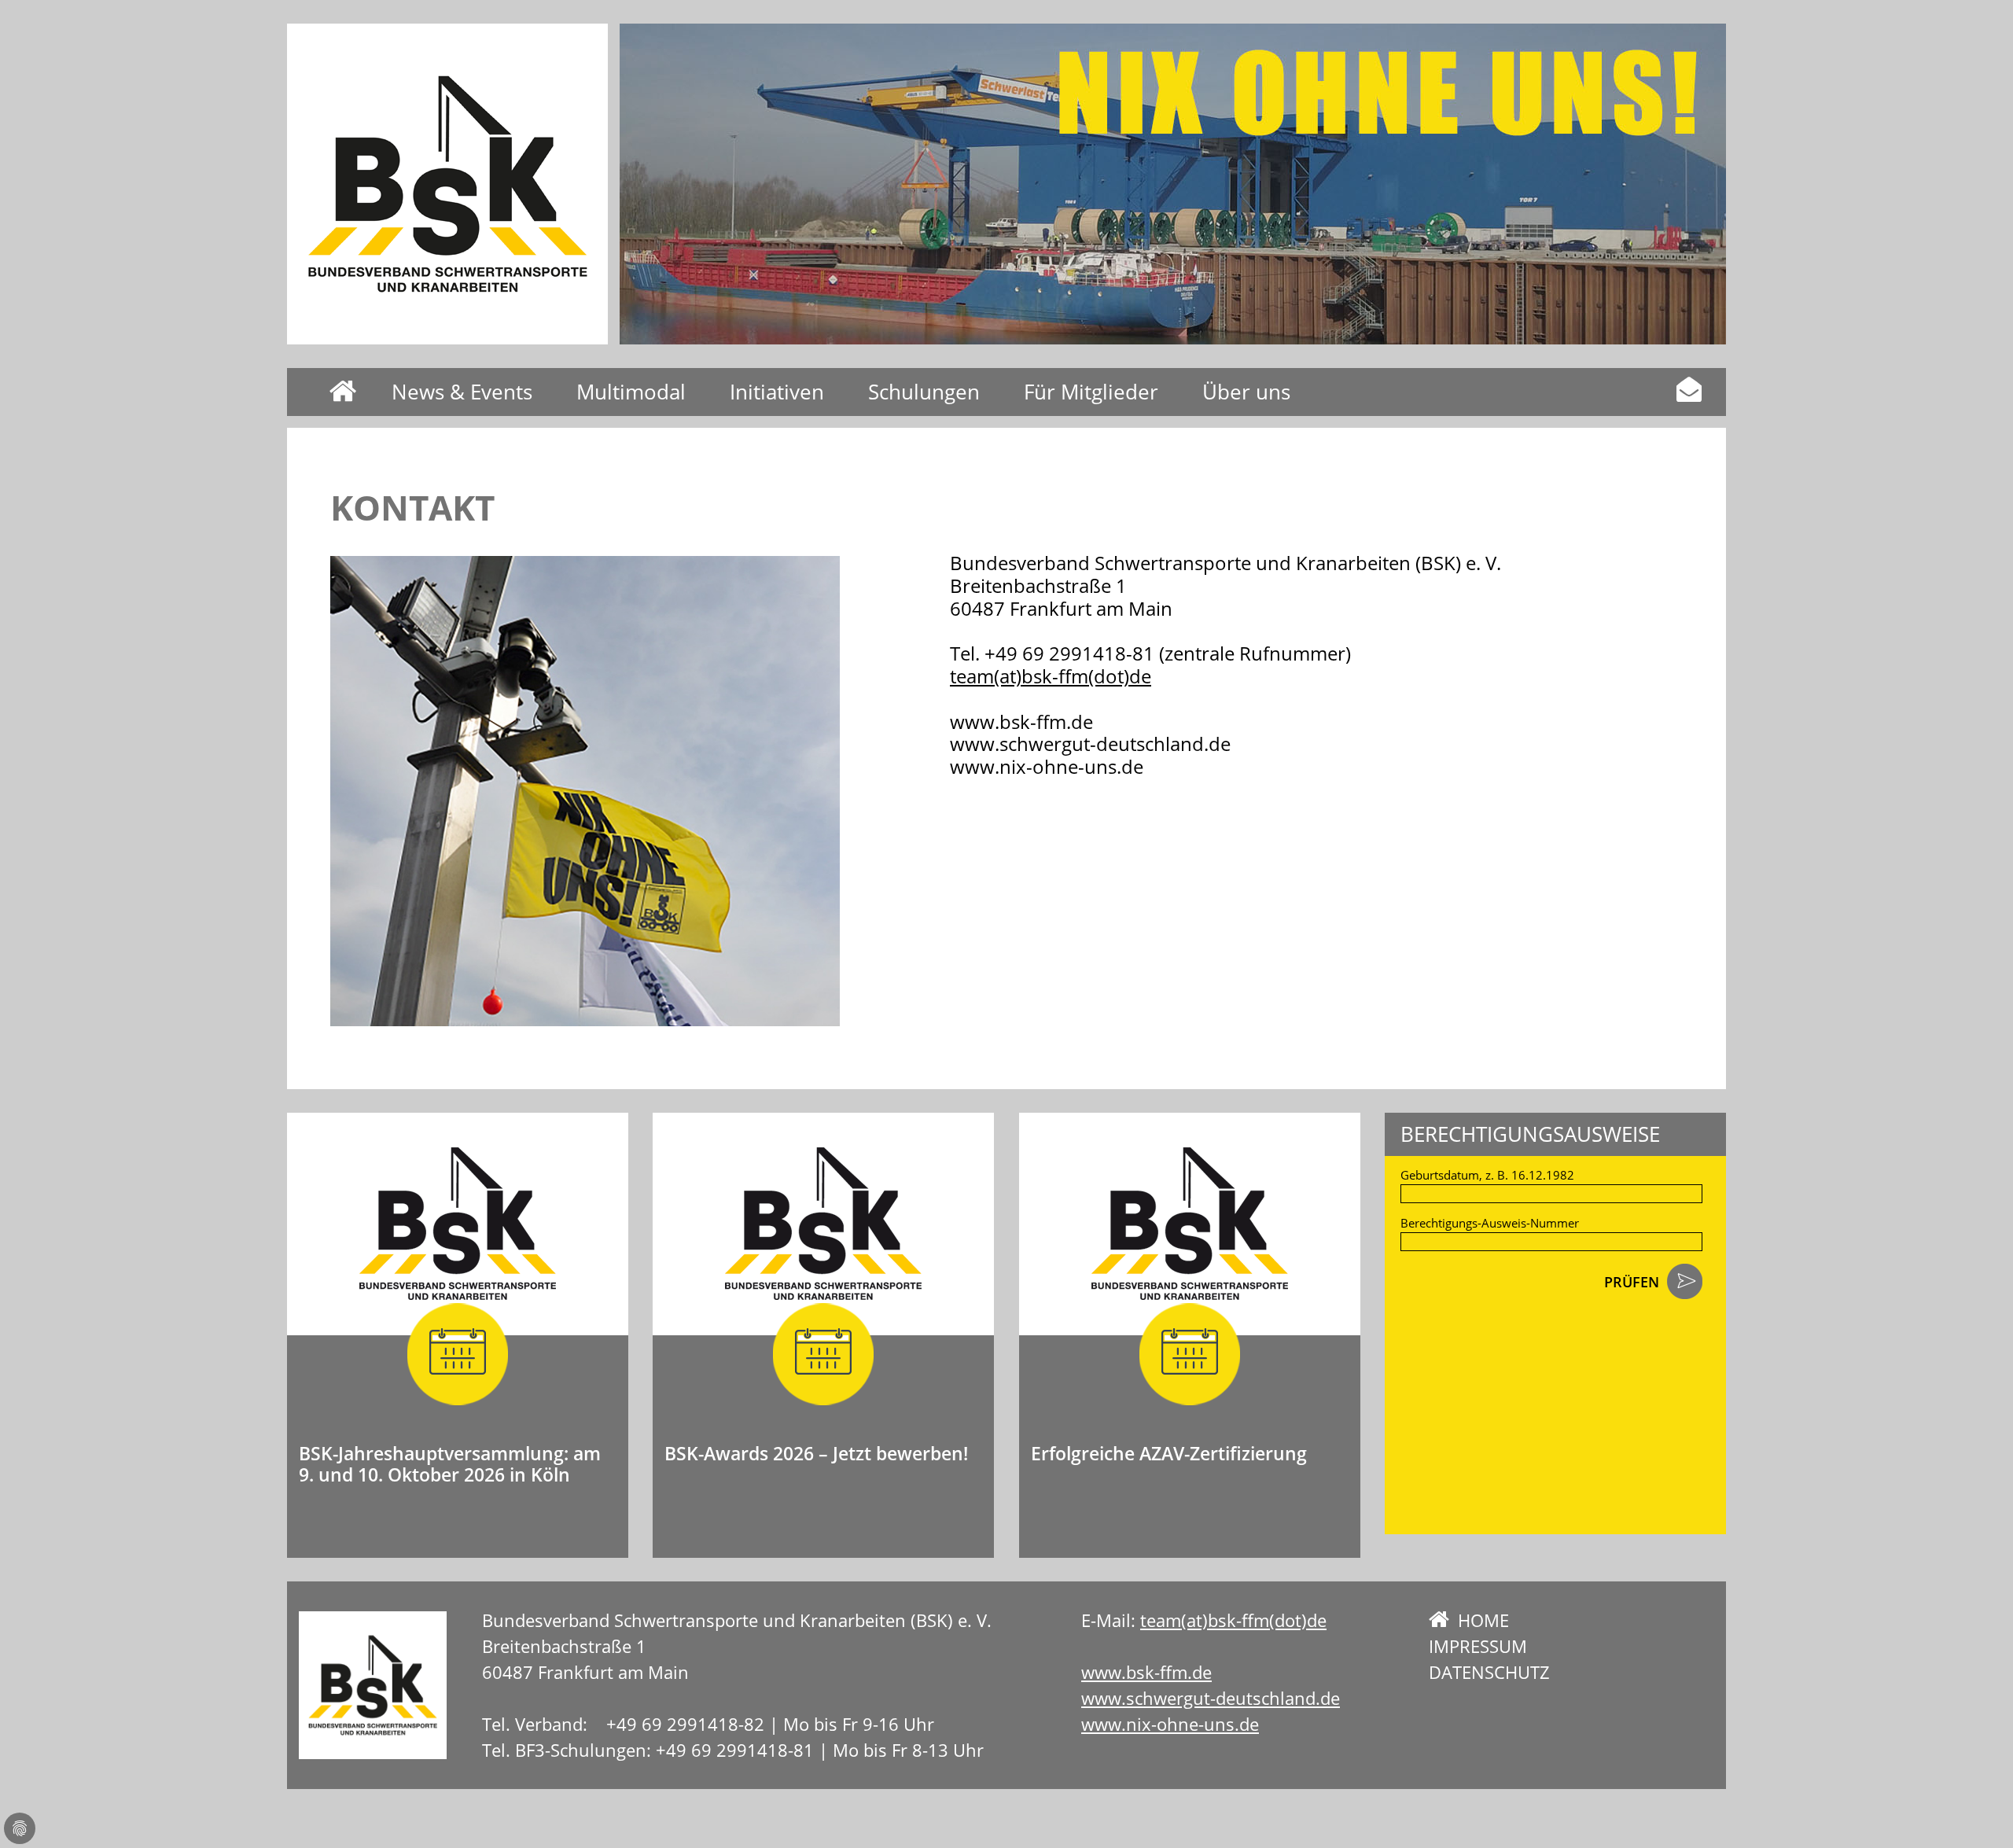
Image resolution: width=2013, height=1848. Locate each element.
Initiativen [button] (777, 392)
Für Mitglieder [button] (1091, 392)
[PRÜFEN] (1685, 1283)
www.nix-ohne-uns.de (1170, 1724)
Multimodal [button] (631, 392)
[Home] (447, 184)
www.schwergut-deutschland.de (1211, 1698)
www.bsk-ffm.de (1146, 1672)
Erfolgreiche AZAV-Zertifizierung (1169, 1453)
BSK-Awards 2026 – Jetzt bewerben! (816, 1453)
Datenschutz (1489, 1672)
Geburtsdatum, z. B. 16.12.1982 (1487, 1175)
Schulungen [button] (924, 392)
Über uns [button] (1246, 392)
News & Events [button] (462, 392)
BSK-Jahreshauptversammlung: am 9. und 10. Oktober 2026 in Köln (450, 1464)
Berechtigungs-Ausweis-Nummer (1490, 1223)
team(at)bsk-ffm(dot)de (1051, 676)
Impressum (1478, 1646)
